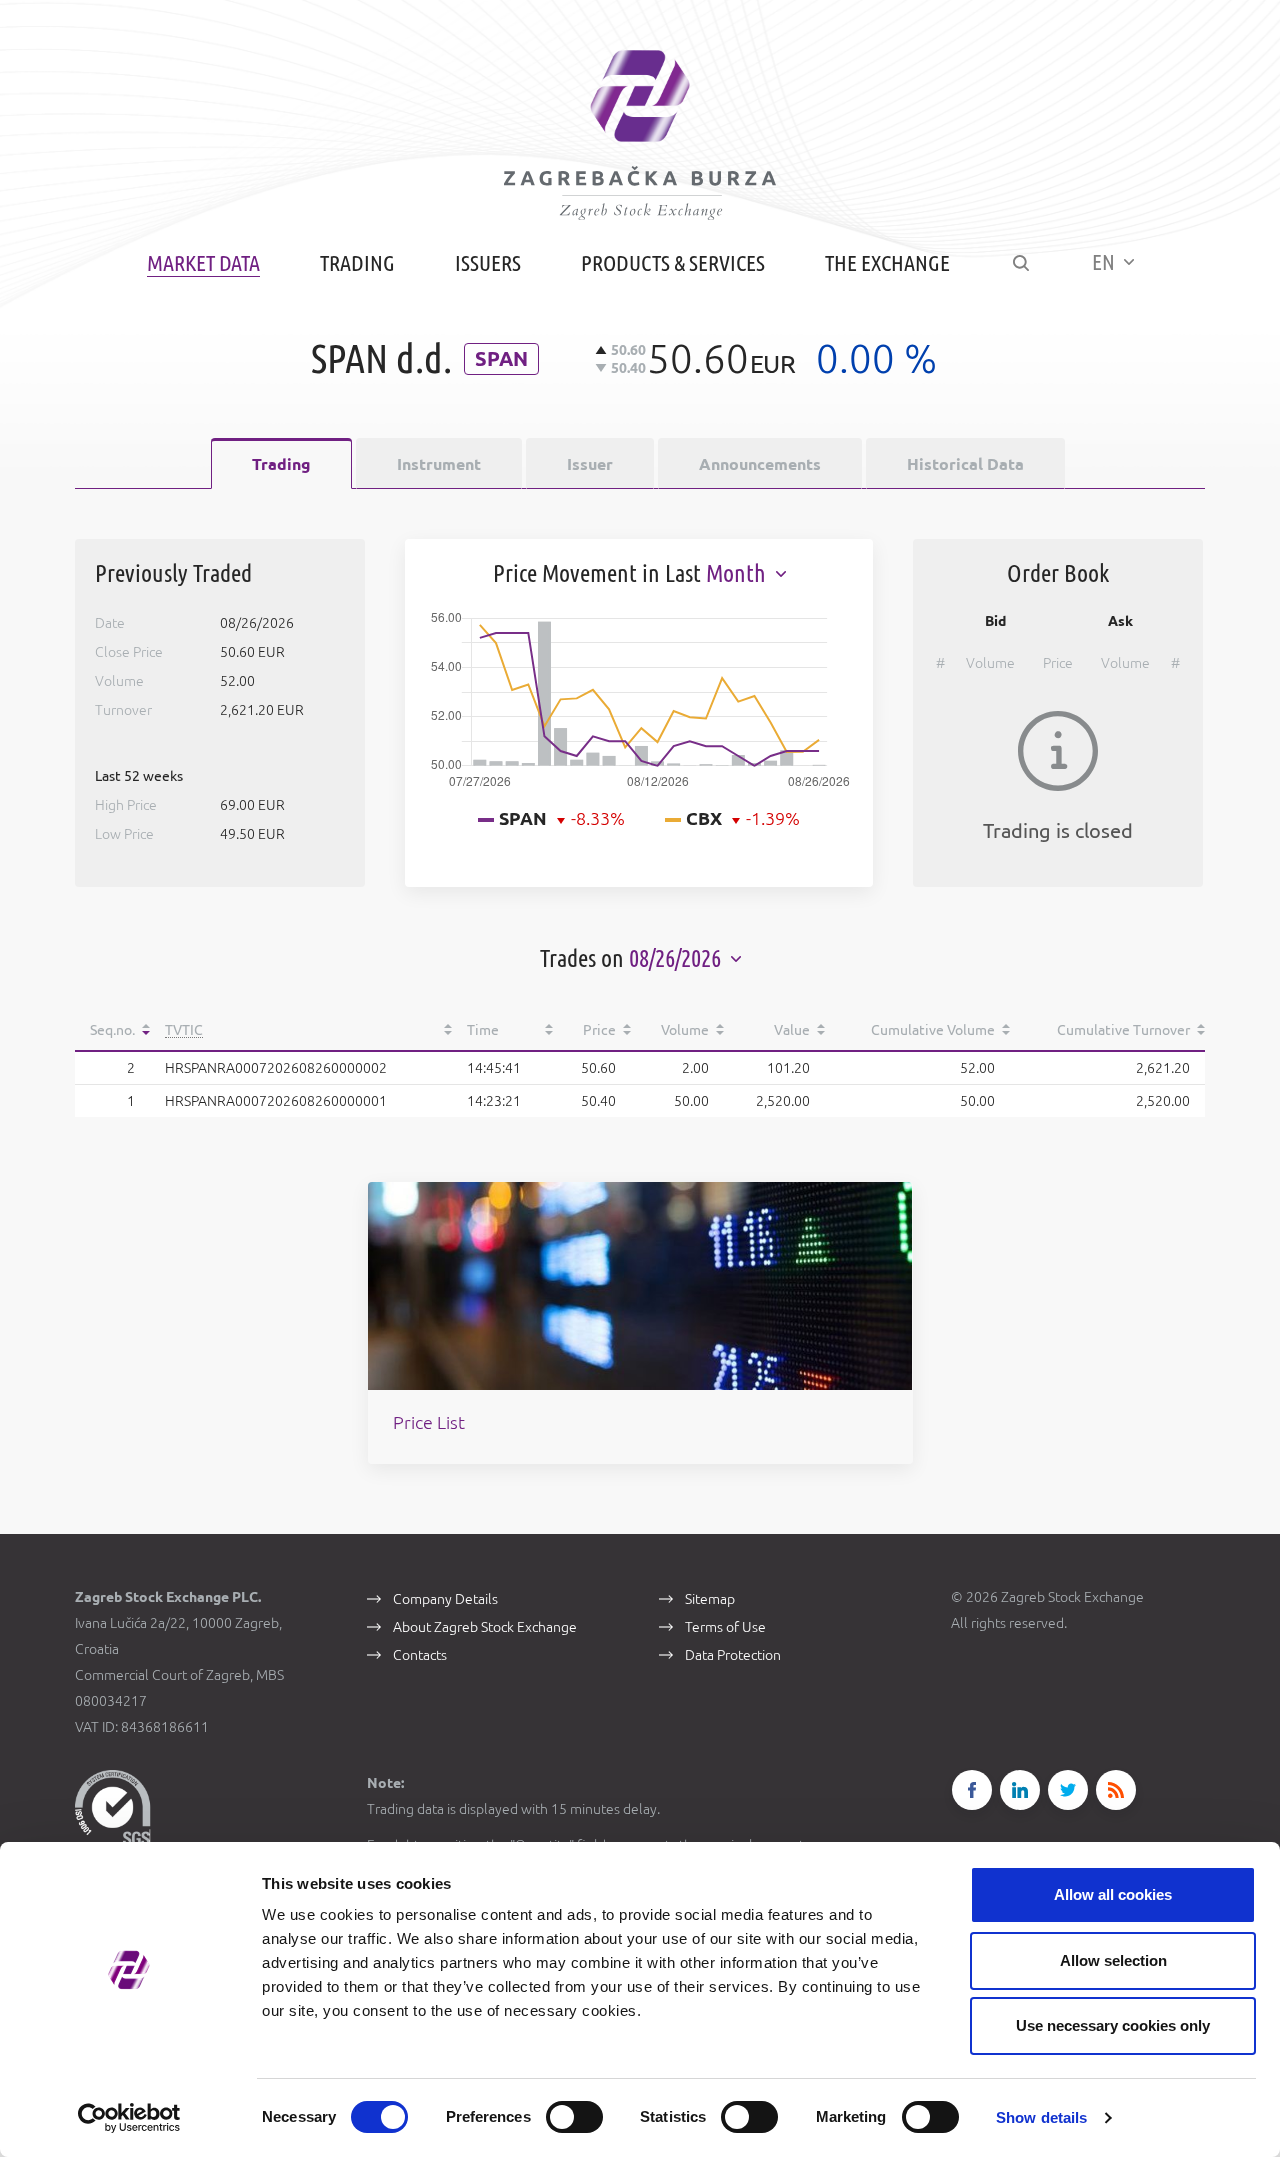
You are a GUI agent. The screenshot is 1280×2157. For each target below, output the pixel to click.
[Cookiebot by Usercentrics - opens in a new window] (129, 2118)
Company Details (445, 1599)
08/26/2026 (677, 958)
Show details (1041, 2117)
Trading (357, 262)
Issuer (590, 464)
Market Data (203, 262)
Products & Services (673, 262)
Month (738, 573)
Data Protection (733, 1655)
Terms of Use (725, 1627)
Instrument (439, 464)
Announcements (760, 464)
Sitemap (710, 1599)
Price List (429, 1422)
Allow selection (1113, 1960)
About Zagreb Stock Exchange (485, 1627)
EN (1105, 261)
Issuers (488, 262)
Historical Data (965, 464)
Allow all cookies (1113, 1894)
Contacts (420, 1655)
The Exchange (887, 262)
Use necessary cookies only (1113, 2025)
